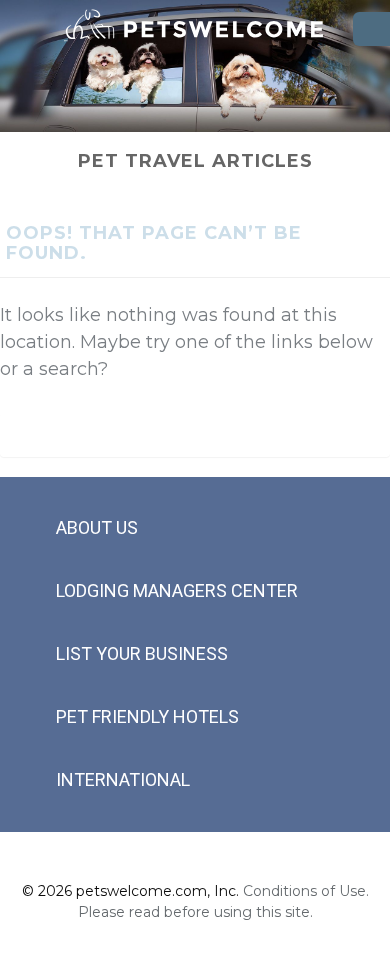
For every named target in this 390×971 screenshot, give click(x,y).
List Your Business (142, 653)
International (123, 779)
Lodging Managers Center (177, 590)
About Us (97, 527)
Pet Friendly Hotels (147, 716)
